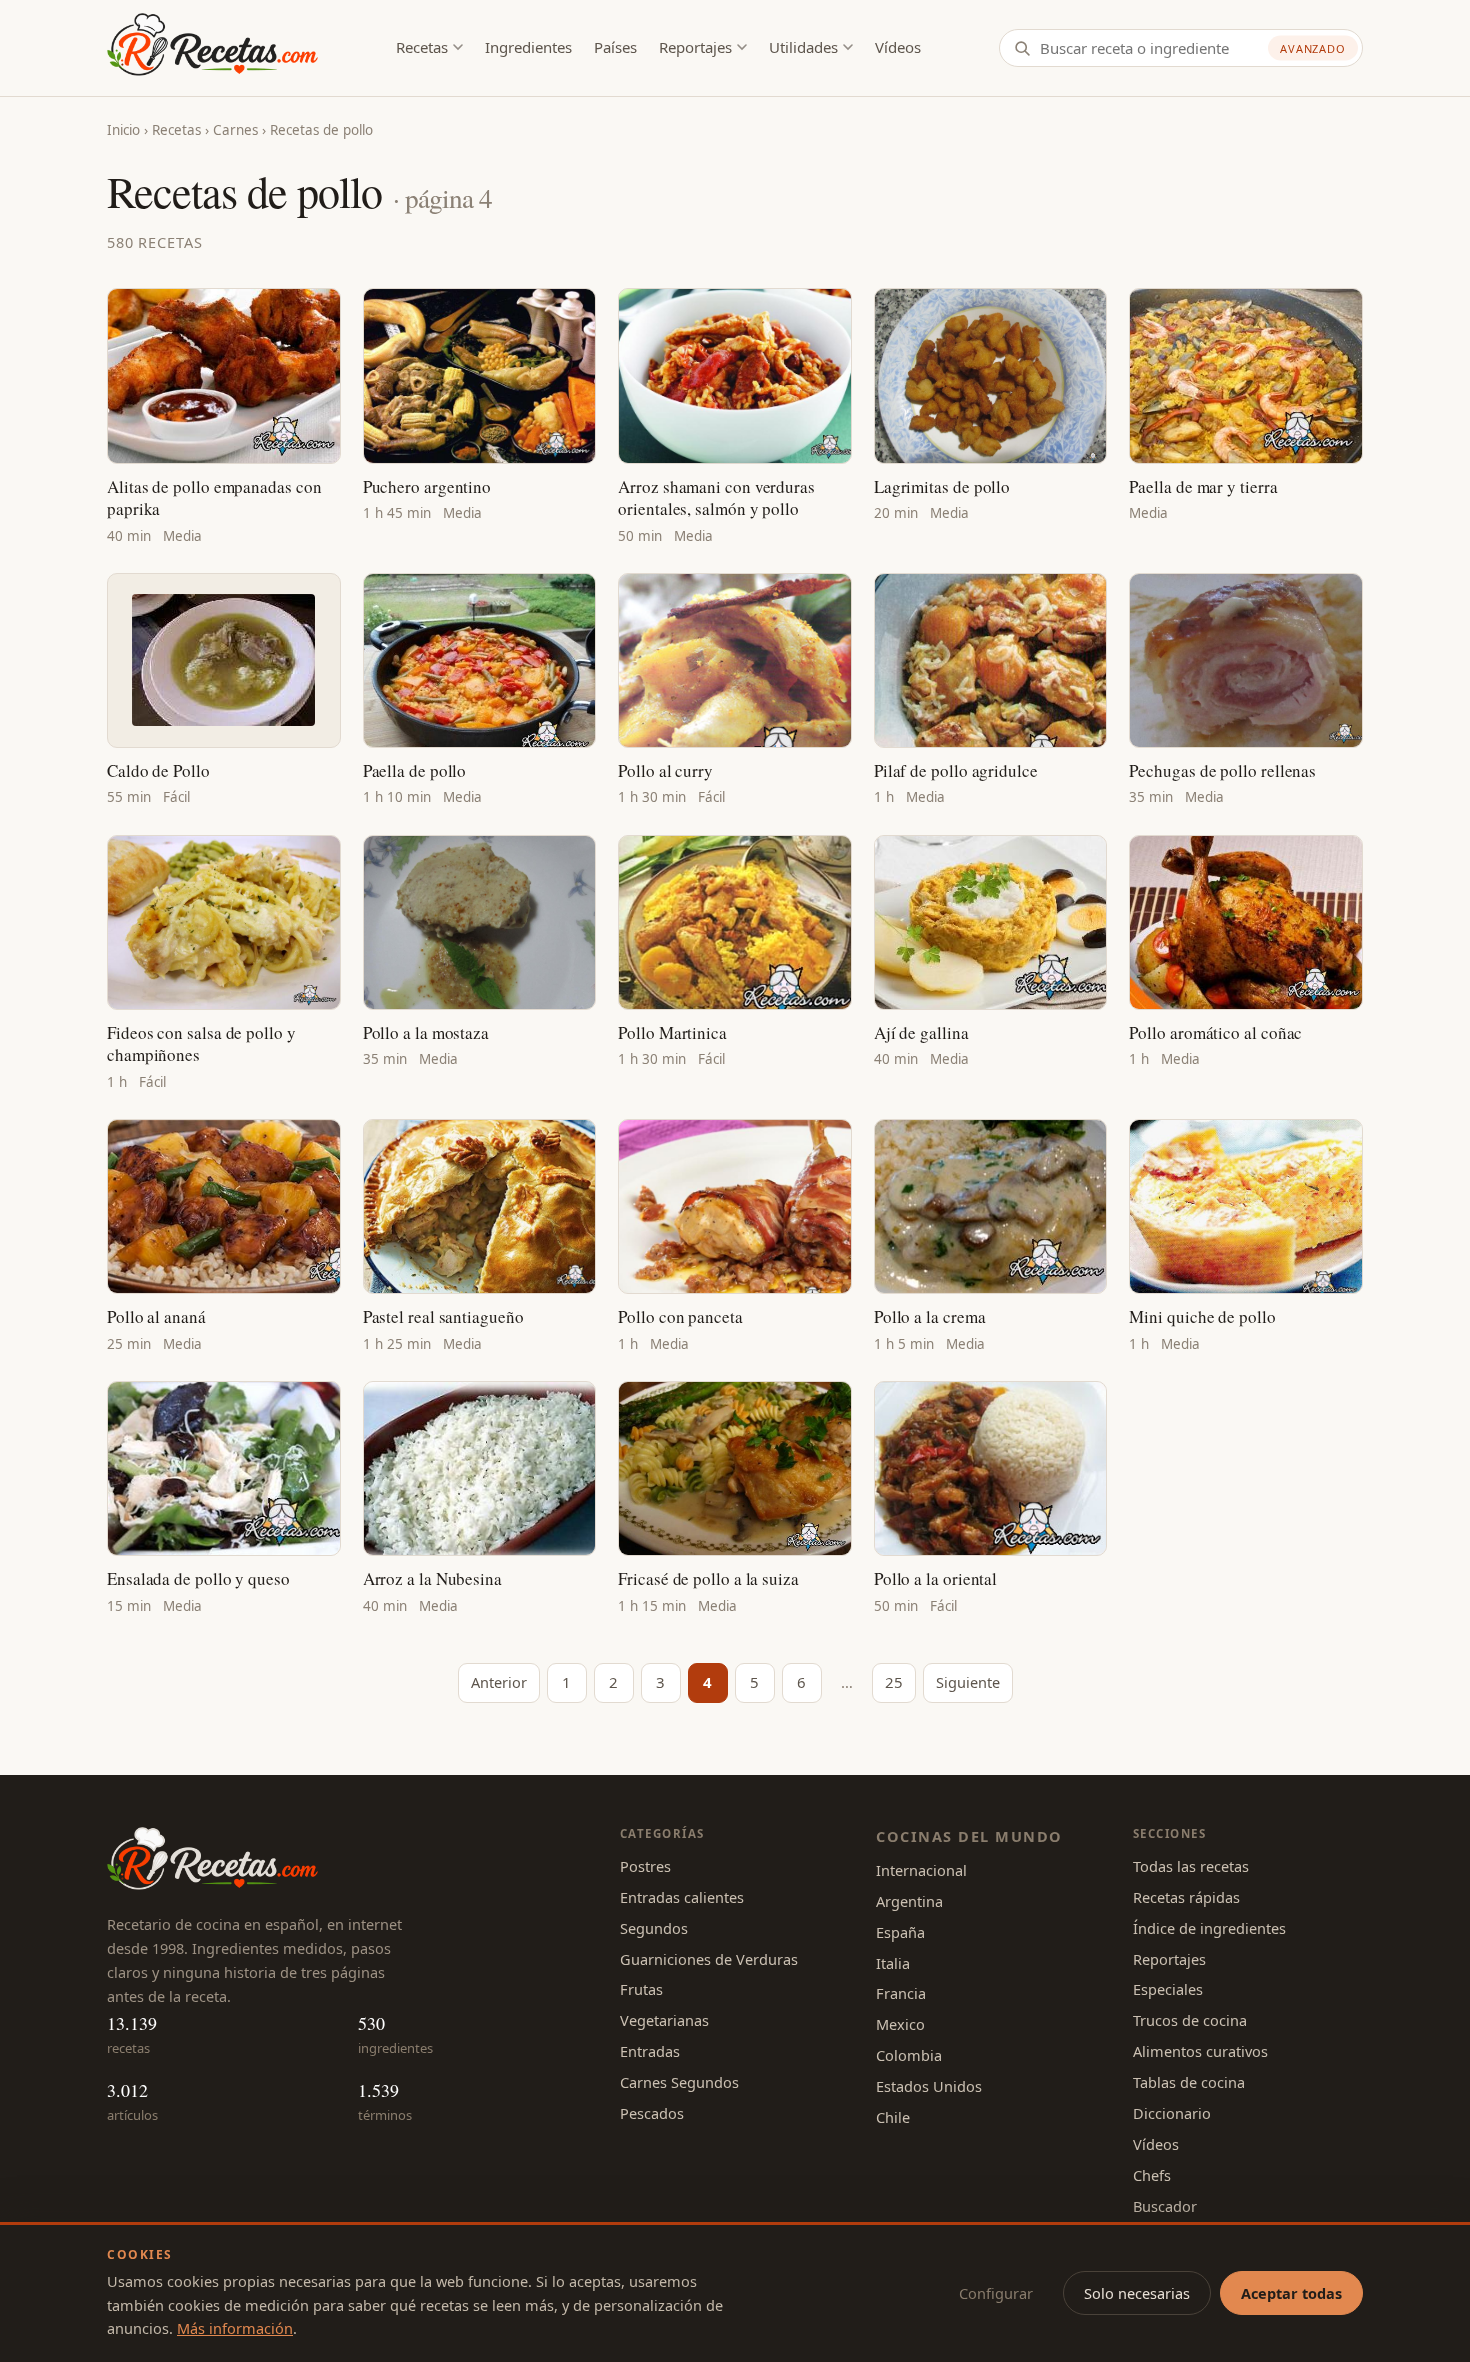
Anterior (499, 1682)
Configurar (996, 2293)
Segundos (654, 1928)
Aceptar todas (1291, 2293)
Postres (645, 1866)
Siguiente (968, 1682)
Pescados (652, 2113)
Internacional (921, 1870)
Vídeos (898, 47)
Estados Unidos (929, 2086)
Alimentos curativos (1200, 2051)
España (900, 1932)
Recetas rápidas (1186, 1897)
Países (615, 47)
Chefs (1152, 2175)
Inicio (123, 130)
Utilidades (803, 47)
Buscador (1165, 2206)
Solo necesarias (1137, 2293)
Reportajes (695, 47)
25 (894, 1682)
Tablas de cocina (1189, 2082)
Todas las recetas (1191, 1866)
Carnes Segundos (679, 2082)
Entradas (650, 2051)
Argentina (909, 1901)
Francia (901, 1993)
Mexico (900, 2024)
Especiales (1168, 1989)
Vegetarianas (664, 2020)
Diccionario (1172, 2113)
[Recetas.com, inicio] (212, 48)
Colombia (909, 2055)
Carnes (235, 130)
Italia (893, 1963)
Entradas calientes (682, 1897)
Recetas (422, 47)
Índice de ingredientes (1209, 1928)
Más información (235, 2328)
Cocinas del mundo (969, 1836)
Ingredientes (528, 47)
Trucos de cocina (1190, 2020)
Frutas (641, 1989)
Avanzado (1313, 48)
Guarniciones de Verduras (709, 1959)
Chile (893, 2117)
